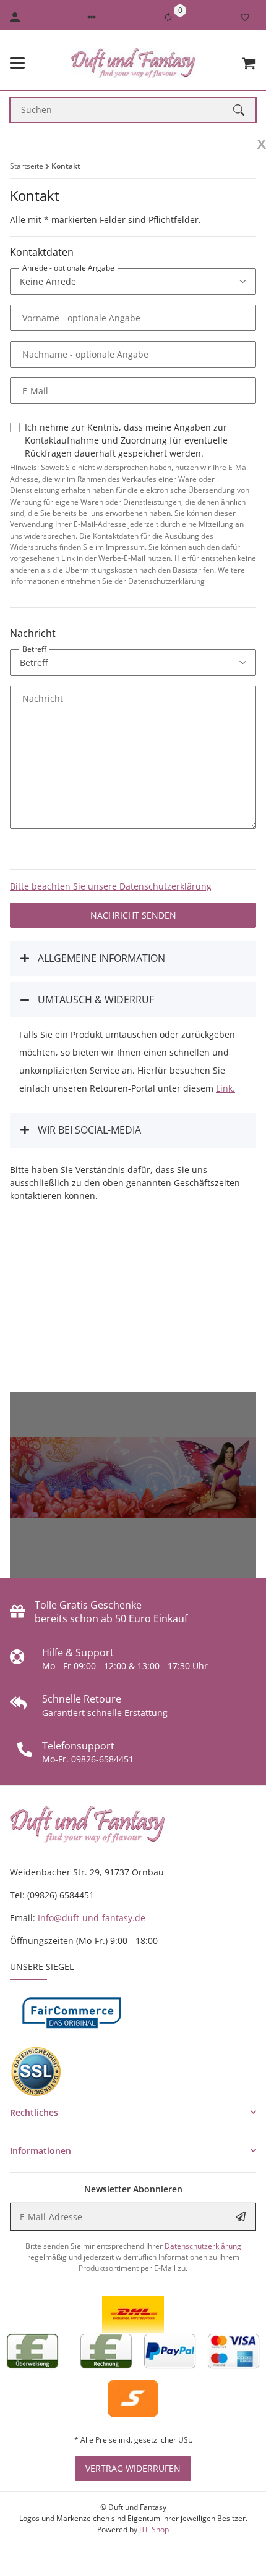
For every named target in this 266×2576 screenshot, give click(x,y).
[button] (92, 17)
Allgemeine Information (100, 958)
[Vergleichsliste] (168, 17)
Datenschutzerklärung (203, 2246)
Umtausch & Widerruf (95, 1000)
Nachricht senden (133, 915)
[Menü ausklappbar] (17, 63)
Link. (225, 1088)
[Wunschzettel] (245, 17)
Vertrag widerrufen (133, 2468)
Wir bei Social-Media (88, 1130)
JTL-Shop (154, 2529)
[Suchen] (244, 110)
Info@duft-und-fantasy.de (92, 1918)
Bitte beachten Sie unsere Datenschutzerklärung (111, 886)
